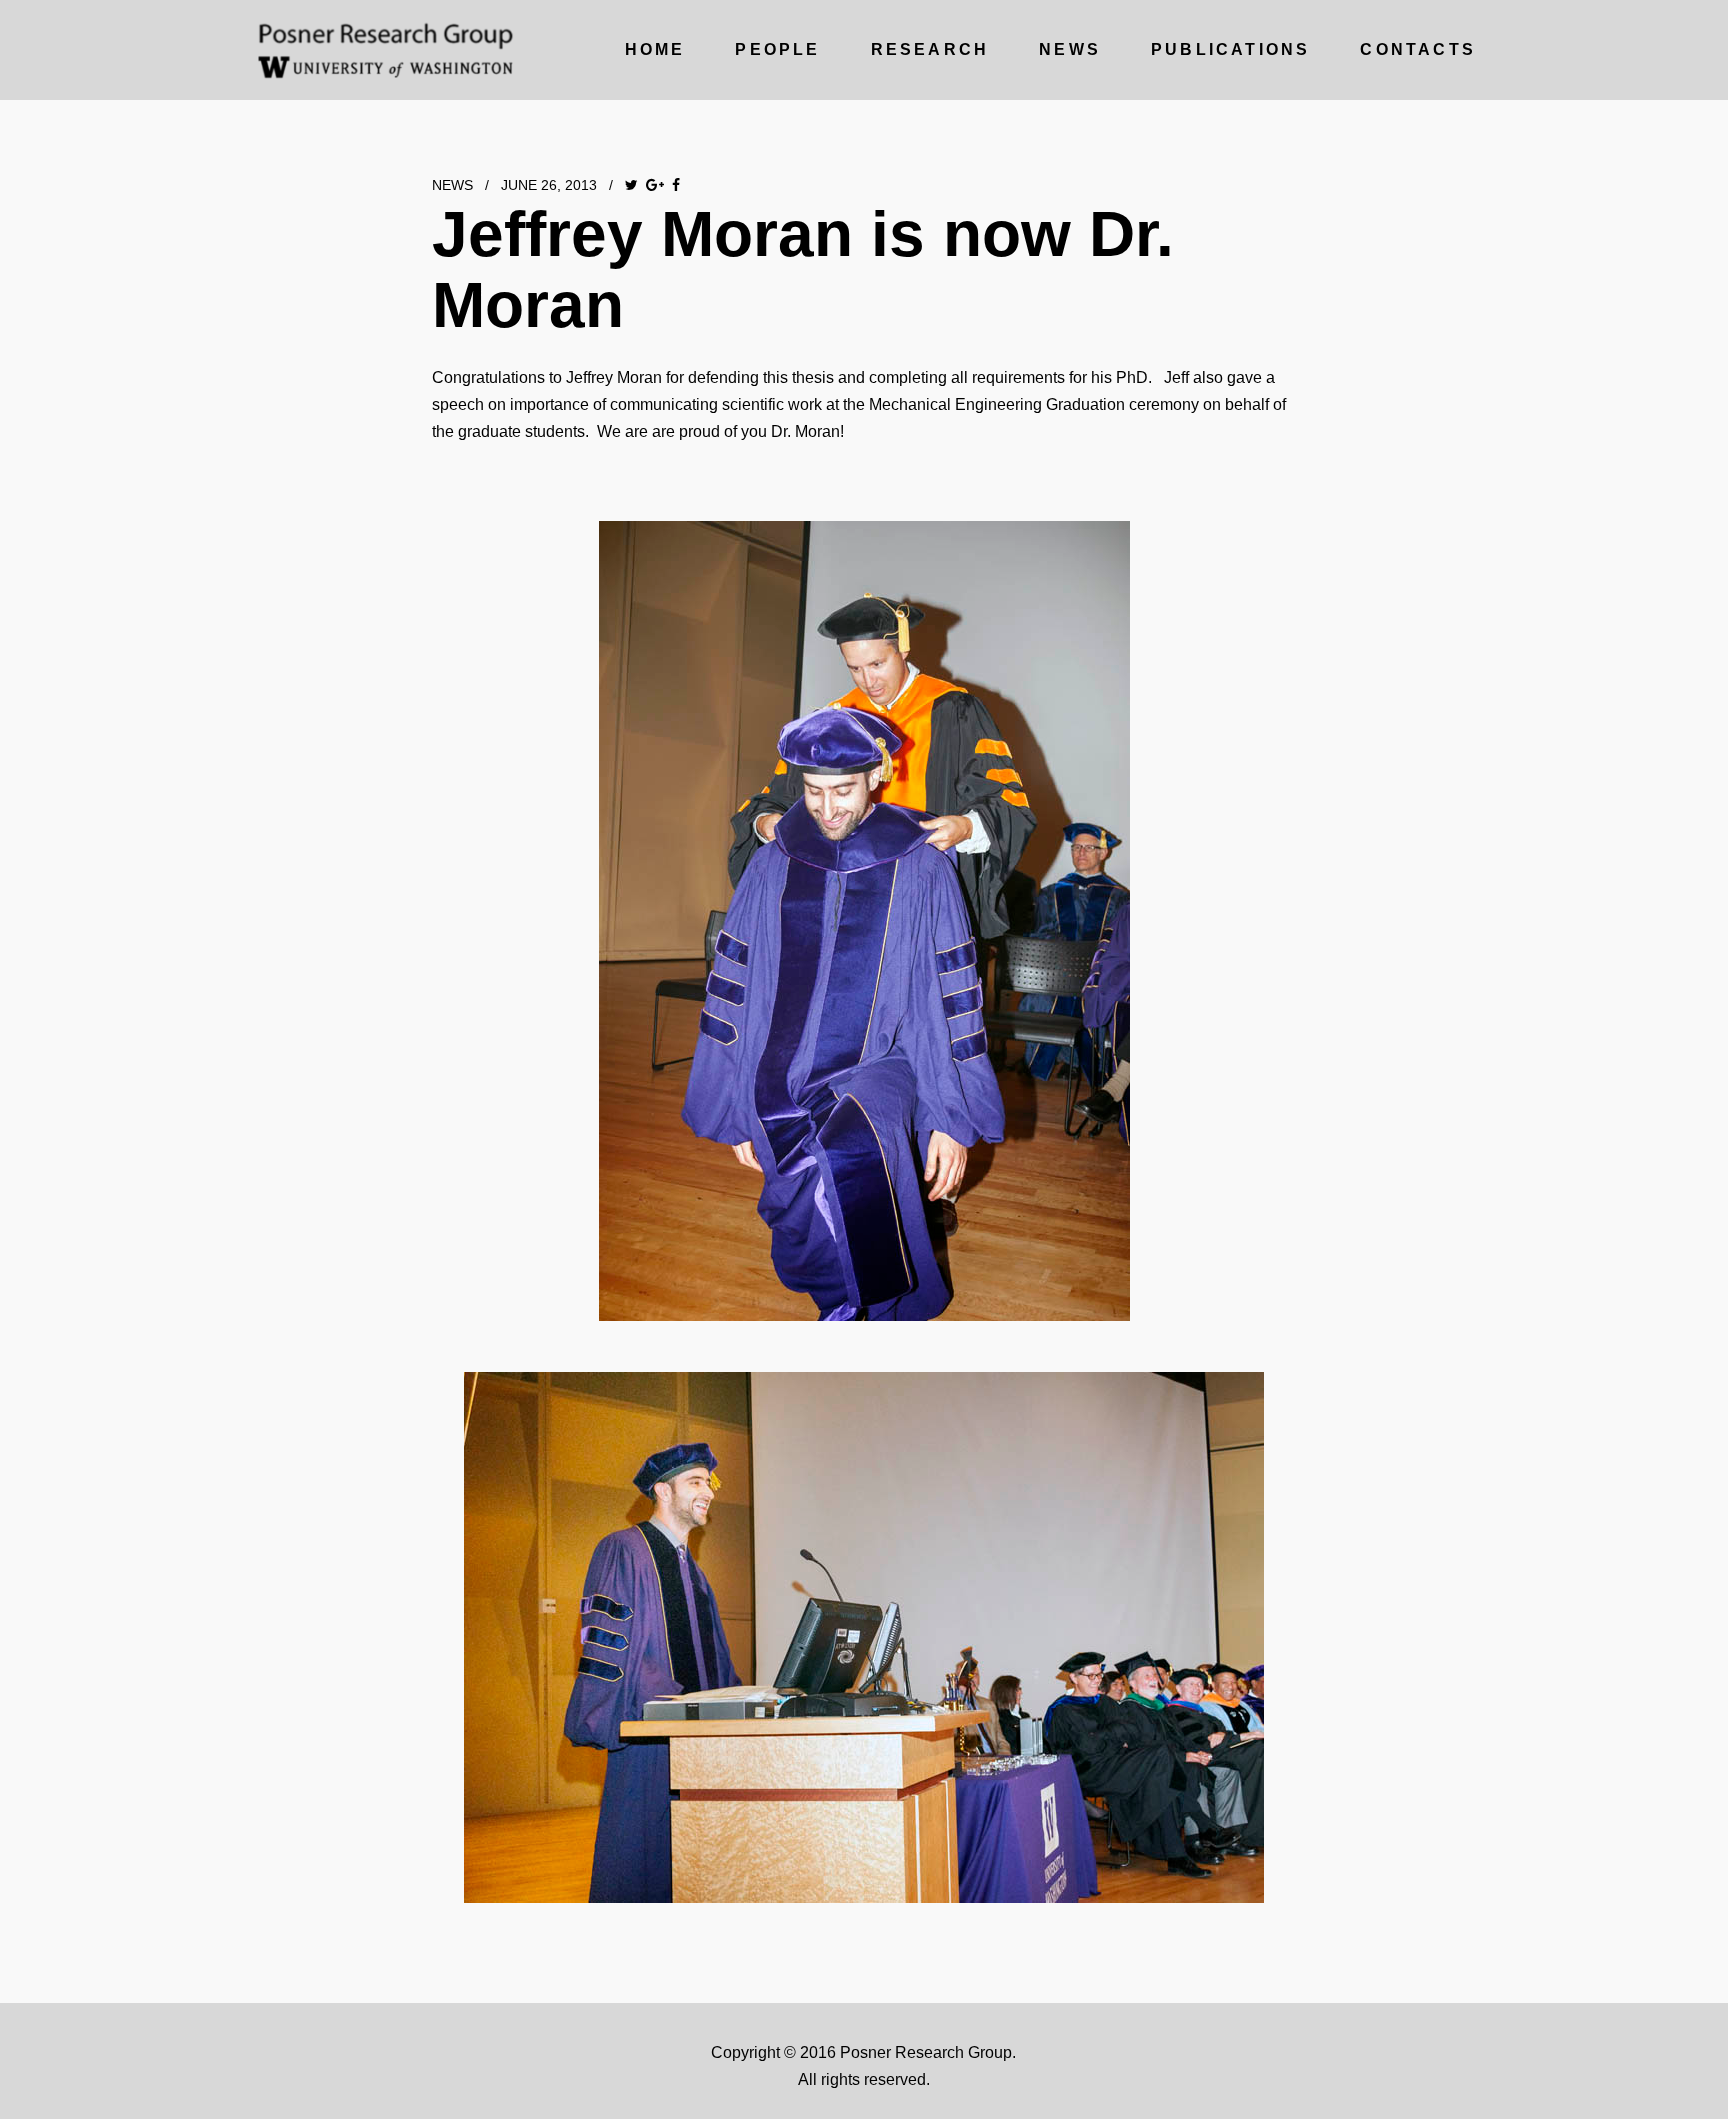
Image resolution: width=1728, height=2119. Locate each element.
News (1070, 49)
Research (930, 49)
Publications (1230, 49)
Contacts (1418, 49)
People (777, 49)
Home (655, 49)
